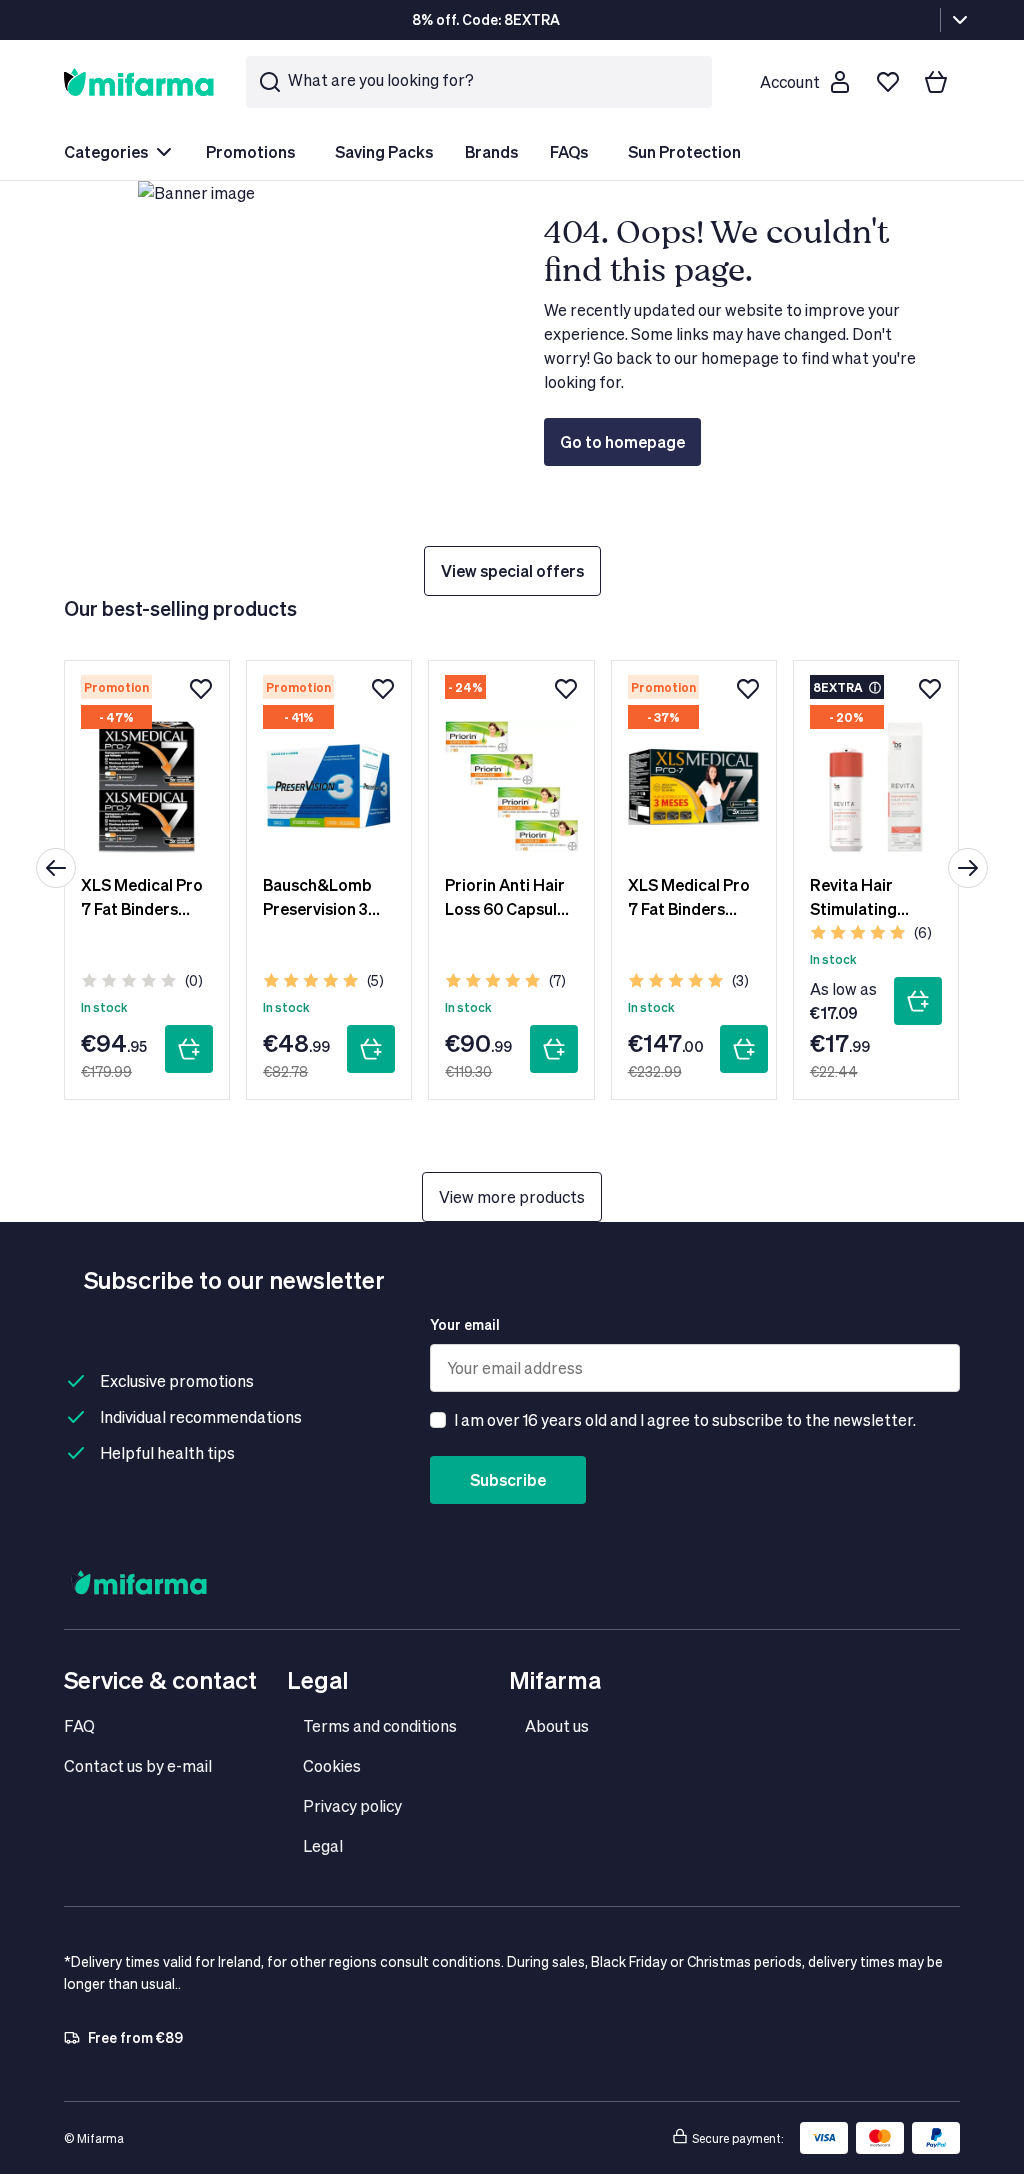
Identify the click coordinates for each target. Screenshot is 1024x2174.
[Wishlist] (888, 82)
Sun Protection (684, 151)
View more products (512, 1196)
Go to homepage (622, 441)
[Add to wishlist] (201, 689)
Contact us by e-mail (138, 1765)
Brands (491, 151)
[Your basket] (936, 82)
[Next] (968, 868)
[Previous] (56, 868)
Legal (323, 1845)
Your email (465, 1324)
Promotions (250, 151)
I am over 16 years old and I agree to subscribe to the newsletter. (685, 1419)
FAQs (569, 151)
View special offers (512, 570)
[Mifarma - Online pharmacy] (139, 81)
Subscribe (508, 1479)
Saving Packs (384, 151)
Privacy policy (352, 1805)
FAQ (79, 1725)
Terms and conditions (380, 1725)
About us (557, 1725)
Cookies (332, 1765)
